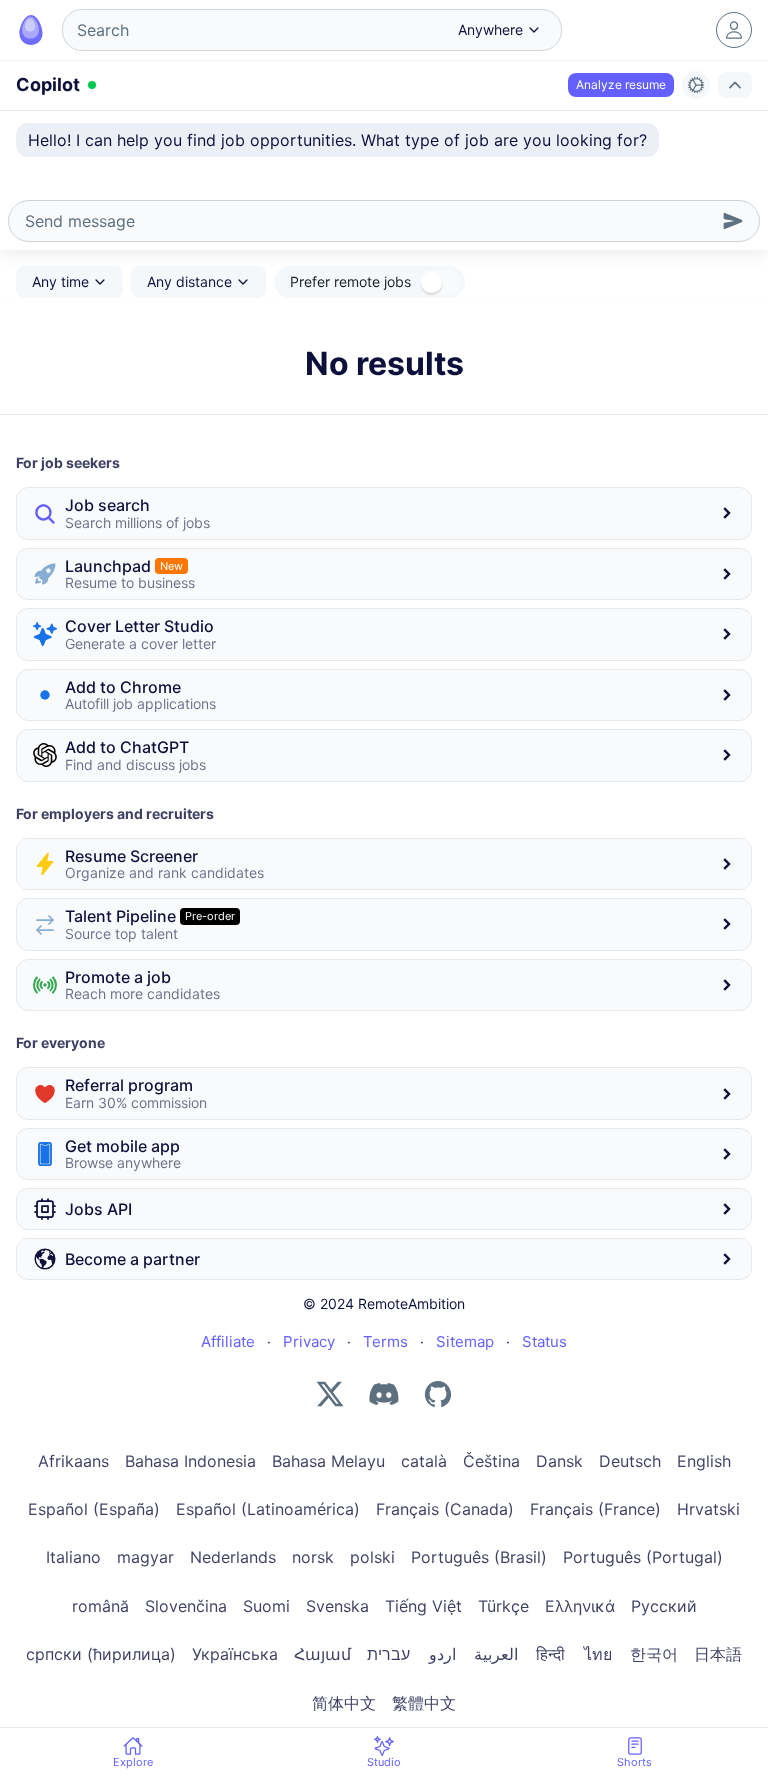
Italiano (73, 1557)
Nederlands (233, 1557)
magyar (145, 1557)
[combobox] (253, 30)
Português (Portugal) (643, 1557)
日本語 (718, 1654)
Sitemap (465, 1341)
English (704, 1461)
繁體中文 (424, 1703)
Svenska (337, 1606)
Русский (664, 1606)
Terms (385, 1341)
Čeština (491, 1461)
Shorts (634, 1762)
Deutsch (630, 1461)
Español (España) (94, 1509)
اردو (442, 1654)
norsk (313, 1557)
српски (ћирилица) (101, 1654)
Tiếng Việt (423, 1606)
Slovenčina (186, 1606)
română (100, 1606)
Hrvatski (708, 1509)
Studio (384, 1762)
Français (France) (595, 1509)
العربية (496, 1654)
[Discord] (384, 1394)
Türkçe (503, 1606)
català (424, 1461)
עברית (388, 1654)
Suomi (266, 1606)
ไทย (598, 1654)
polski (372, 1557)
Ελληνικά (580, 1606)
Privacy (309, 1341)
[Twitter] (330, 1394)
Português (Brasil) (479, 1557)
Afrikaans (73, 1461)
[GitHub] (438, 1394)
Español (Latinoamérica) (268, 1509)
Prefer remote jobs (350, 281)
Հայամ (322, 1654)
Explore (133, 1762)
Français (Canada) (445, 1509)
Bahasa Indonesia (190, 1461)
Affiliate (228, 1341)
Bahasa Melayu (328, 1461)
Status (544, 1341)
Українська (235, 1654)
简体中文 (344, 1703)
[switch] (440, 282)
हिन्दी (550, 1654)
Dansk (559, 1461)
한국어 (654, 1654)
